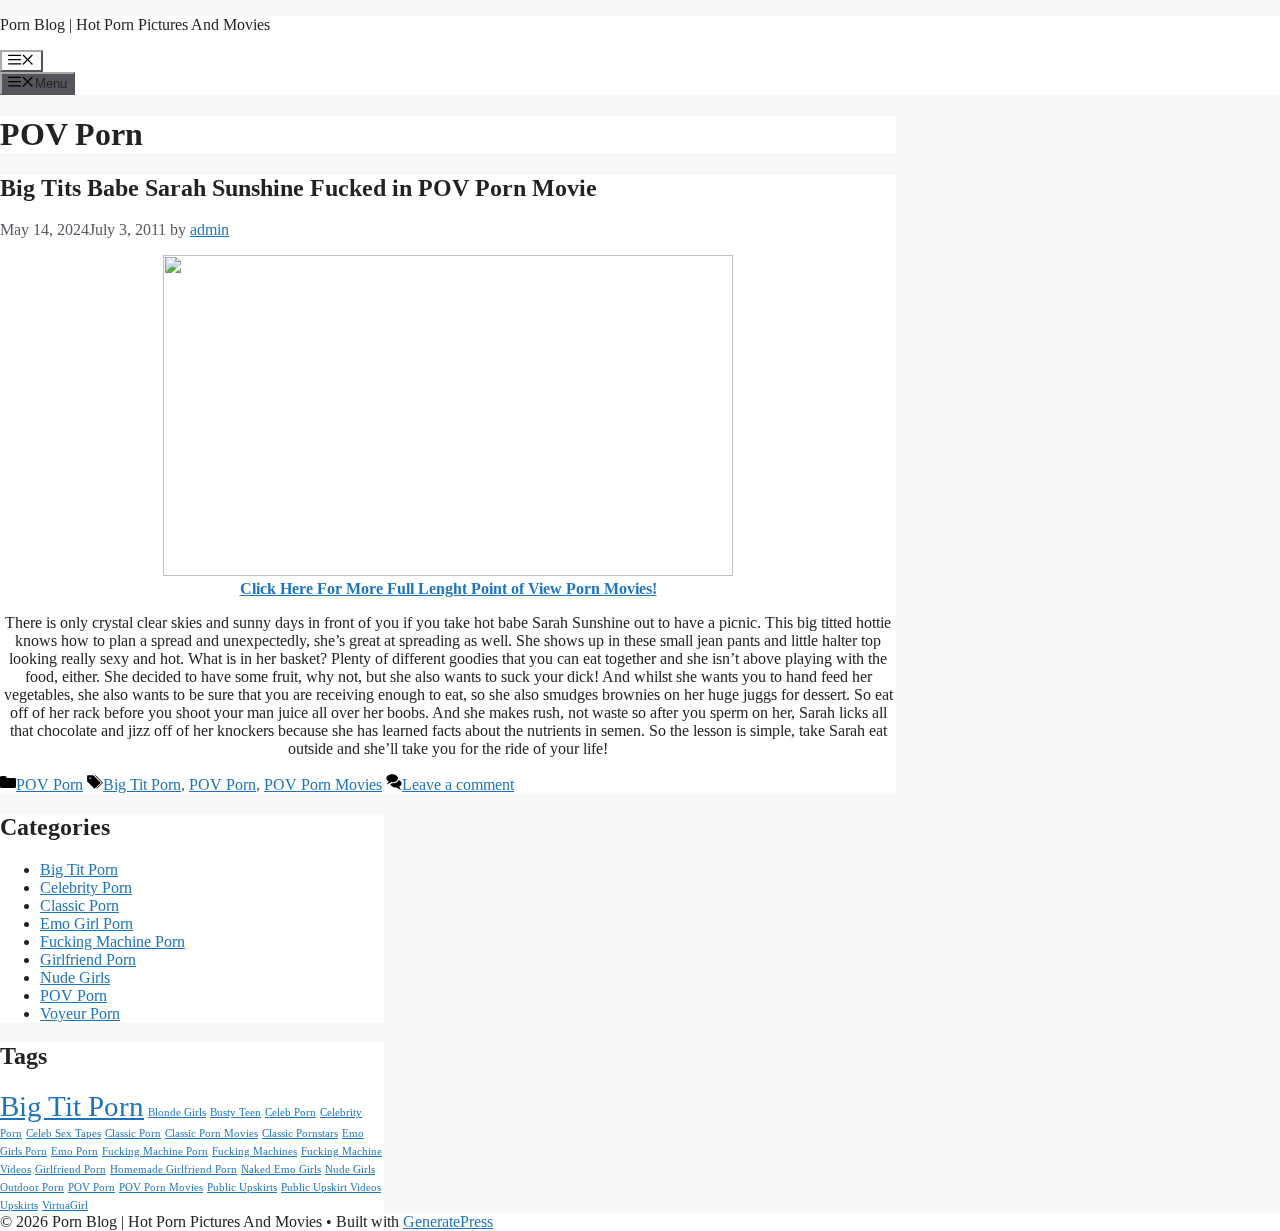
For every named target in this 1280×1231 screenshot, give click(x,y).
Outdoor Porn (32, 1187)
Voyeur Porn (80, 1013)
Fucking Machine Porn (112, 941)
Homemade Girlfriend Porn (173, 1169)
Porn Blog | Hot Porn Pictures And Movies (135, 24)
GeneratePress (448, 1221)
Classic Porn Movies (211, 1133)
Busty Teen (235, 1112)
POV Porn (49, 784)
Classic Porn (79, 905)
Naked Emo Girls (281, 1169)
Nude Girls (75, 977)
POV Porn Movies (323, 784)
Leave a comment (458, 784)
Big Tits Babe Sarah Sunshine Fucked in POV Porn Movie (298, 188)
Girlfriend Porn (88, 959)
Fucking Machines (254, 1151)
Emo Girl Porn (86, 923)
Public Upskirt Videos (331, 1187)
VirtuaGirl (65, 1205)
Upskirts (19, 1205)
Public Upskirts (242, 1187)
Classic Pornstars (300, 1133)
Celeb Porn (290, 1112)
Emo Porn (74, 1151)
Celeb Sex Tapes (63, 1133)
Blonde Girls (177, 1112)
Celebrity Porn (86, 887)
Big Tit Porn (142, 784)
